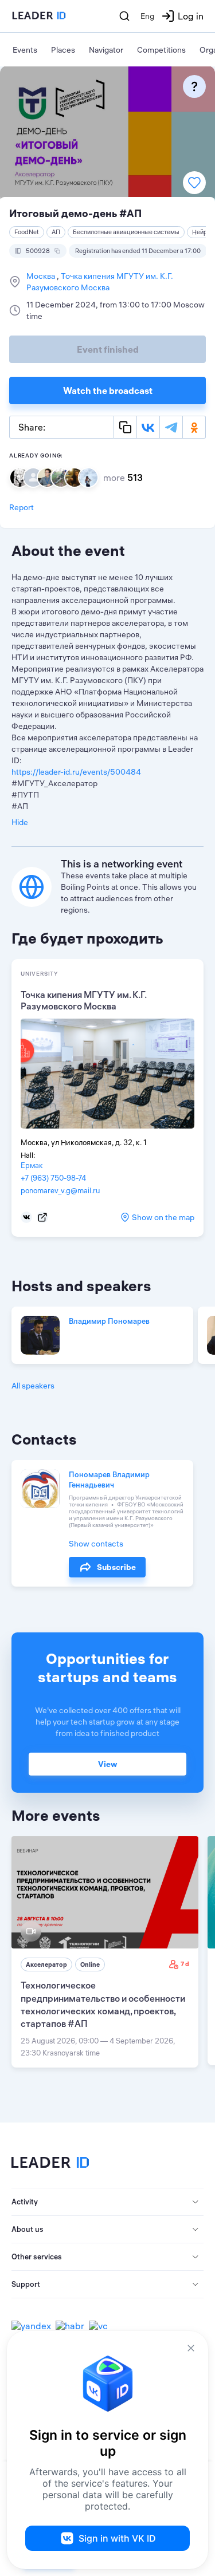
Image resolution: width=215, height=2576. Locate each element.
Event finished (108, 349)
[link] (105, 1952)
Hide (20, 822)
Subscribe (116, 1567)
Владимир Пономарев (109, 1321)
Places (63, 50)
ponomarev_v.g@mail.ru (60, 1190)
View (107, 1764)
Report (21, 507)
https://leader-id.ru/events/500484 (76, 772)
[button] (107, 2202)
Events (25, 50)
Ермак (32, 1165)
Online (90, 1964)
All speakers (33, 1386)
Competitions (161, 50)
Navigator (106, 50)
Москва (42, 276)
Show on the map (163, 1217)
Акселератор (46, 1964)
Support (26, 2284)
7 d (185, 1964)
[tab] (107, 2202)
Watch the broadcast (108, 390)
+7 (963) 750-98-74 (53, 1178)
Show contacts (96, 1544)
